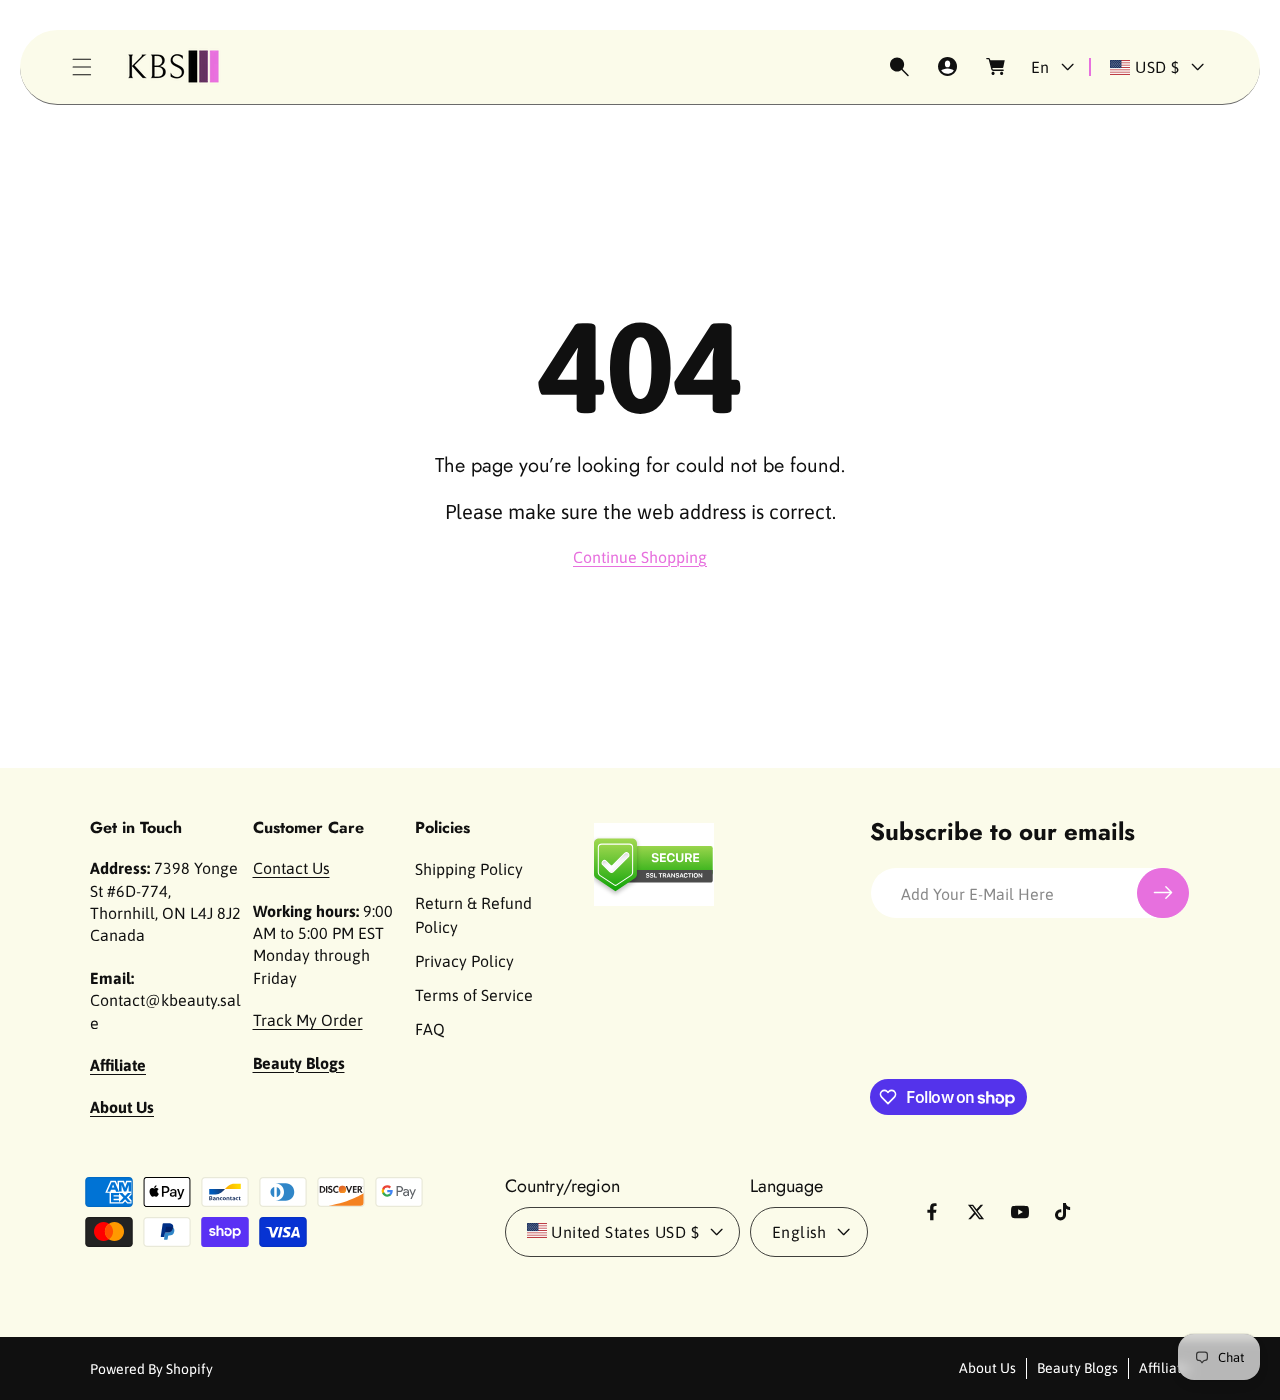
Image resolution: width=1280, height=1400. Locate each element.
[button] (82, 67)
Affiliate (1164, 1368)
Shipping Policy (469, 869)
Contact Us (291, 868)
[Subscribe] (1163, 893)
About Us (987, 1368)
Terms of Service (474, 995)
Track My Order (308, 1020)
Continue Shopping (640, 557)
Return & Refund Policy (473, 915)
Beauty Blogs (1077, 1368)
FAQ (430, 1029)
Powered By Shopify (151, 1369)
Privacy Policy (464, 961)
